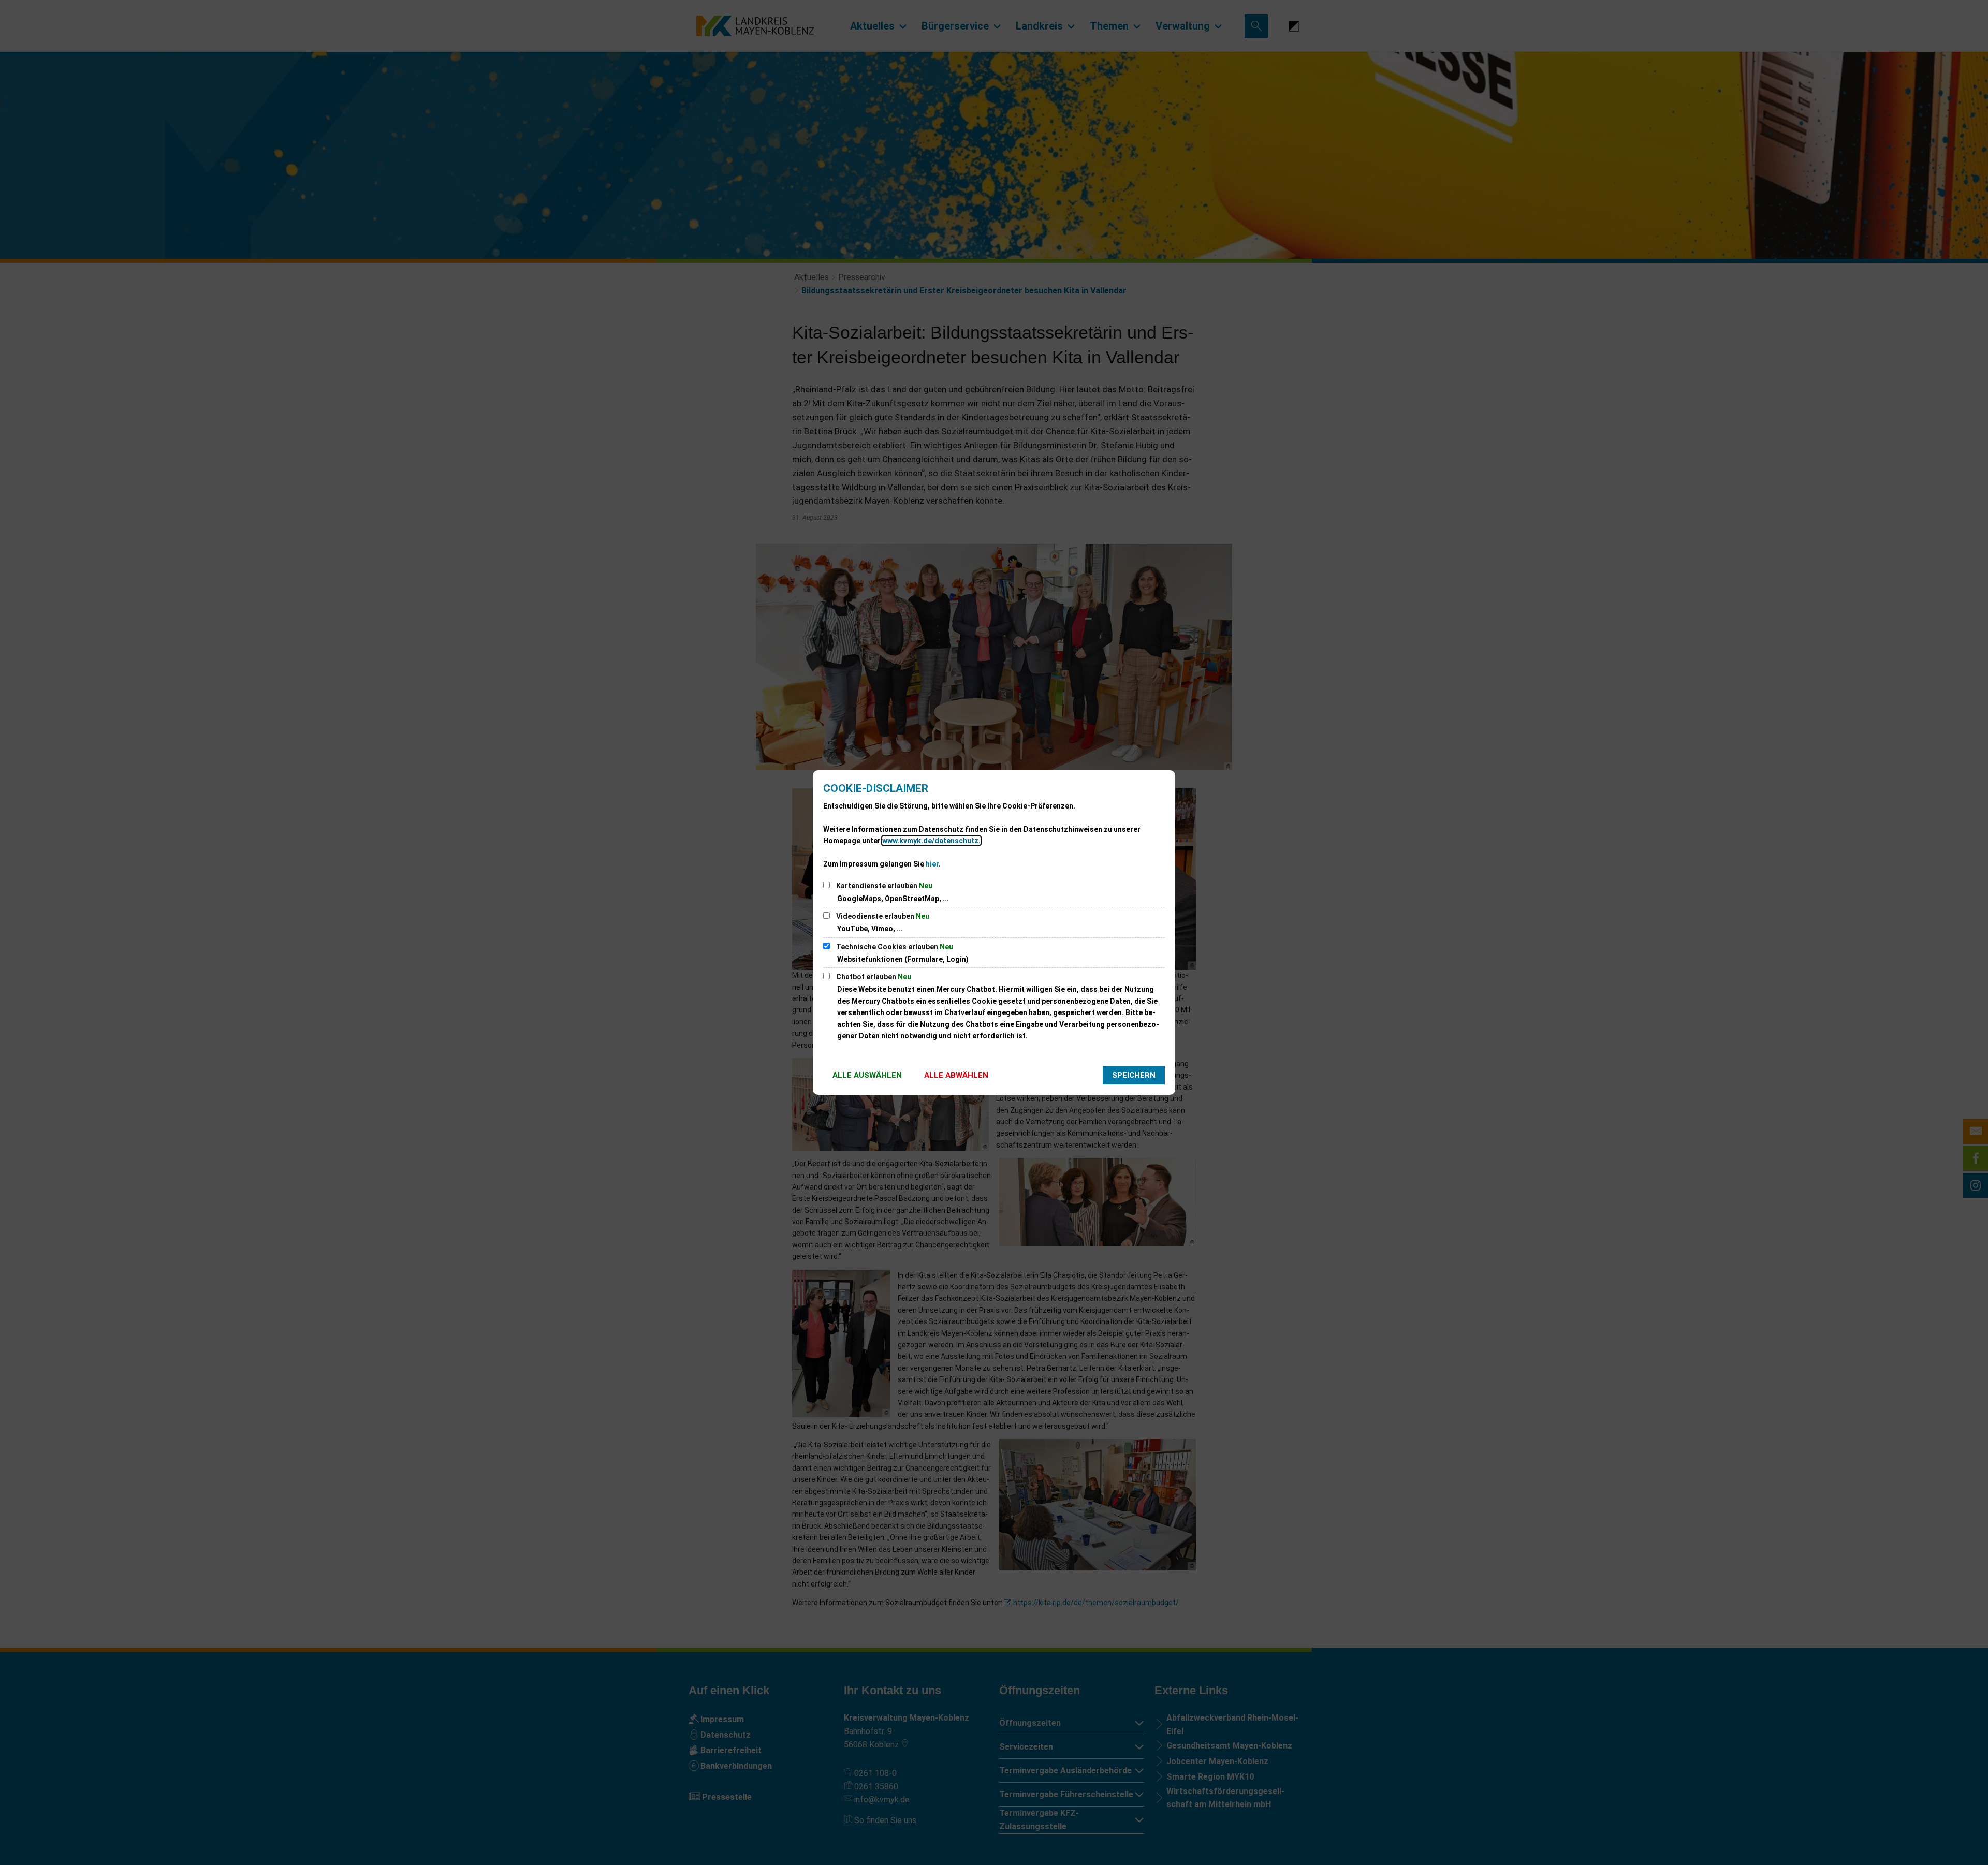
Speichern (1134, 1075)
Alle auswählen (867, 1075)
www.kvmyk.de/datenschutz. (931, 841)
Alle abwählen (956, 1075)
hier (932, 864)
